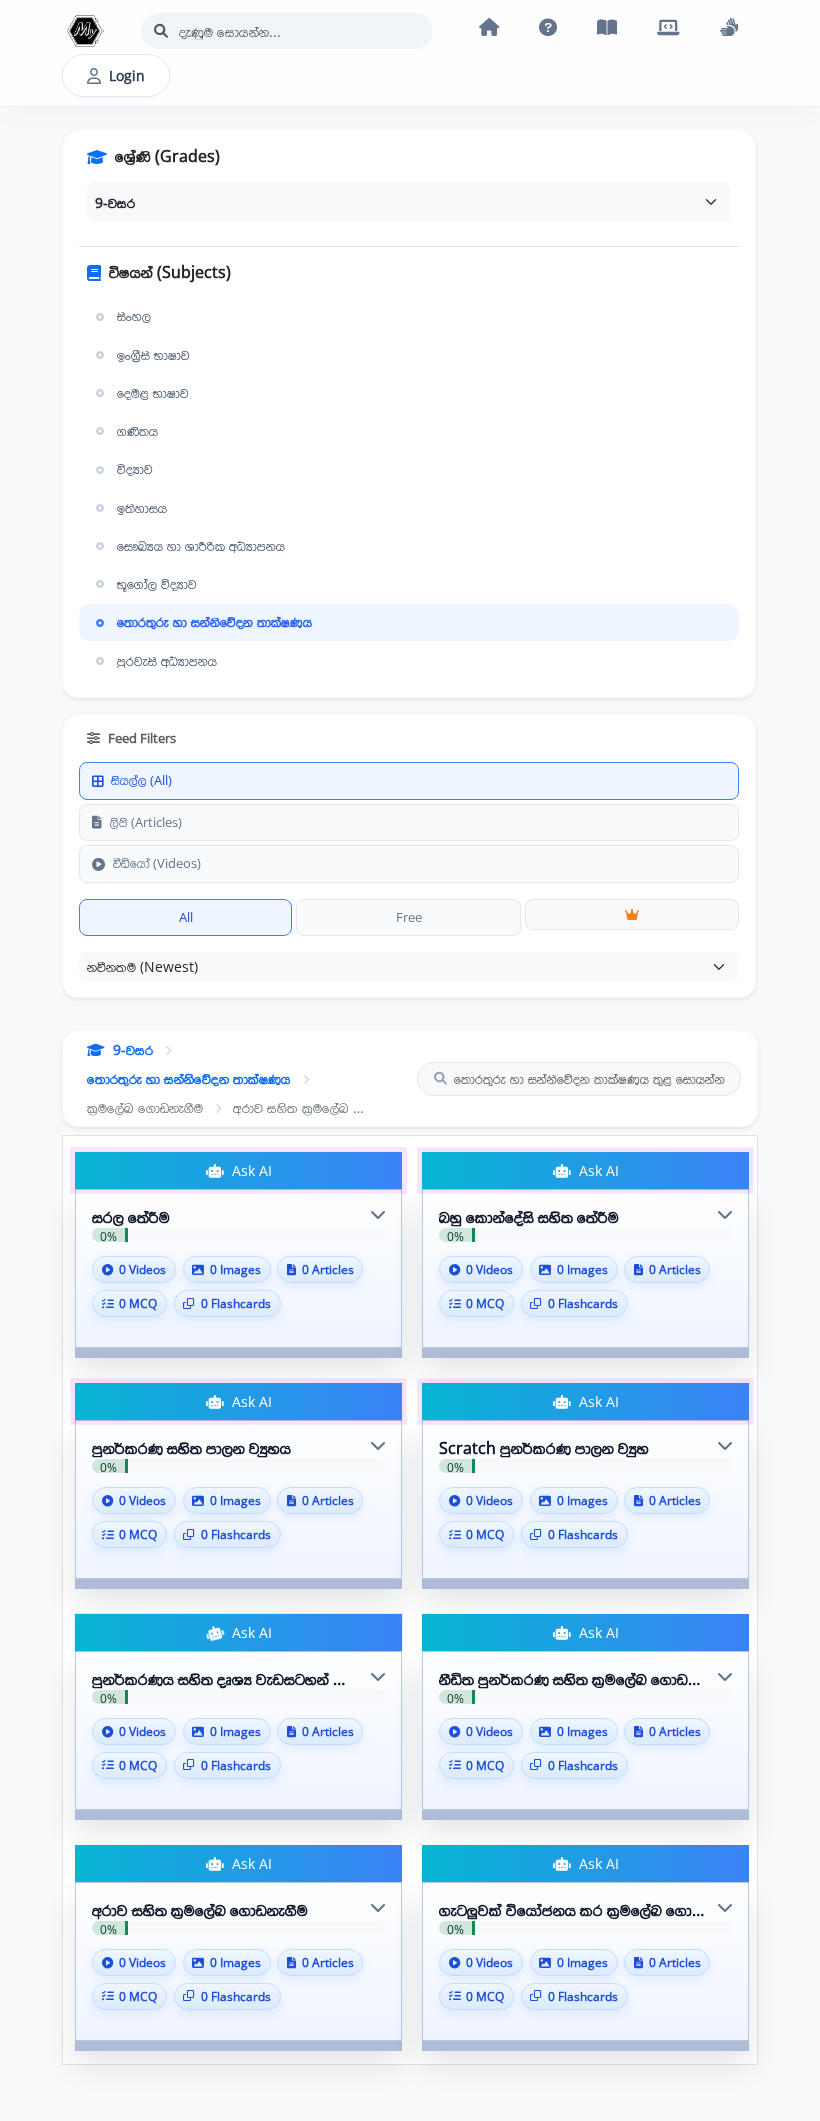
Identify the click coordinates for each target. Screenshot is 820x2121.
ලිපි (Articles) (146, 822)
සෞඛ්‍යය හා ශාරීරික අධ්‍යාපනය (201, 546)
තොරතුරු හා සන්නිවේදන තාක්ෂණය (214, 622)
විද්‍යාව (135, 469)
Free (409, 917)
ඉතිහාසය (142, 508)
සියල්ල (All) (141, 780)
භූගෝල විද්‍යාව (157, 584)
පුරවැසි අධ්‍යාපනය (167, 661)
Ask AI (250, 1170)
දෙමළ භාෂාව (153, 393)
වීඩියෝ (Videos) (157, 863)
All (186, 917)
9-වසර (133, 1049)
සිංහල (134, 316)
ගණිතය (137, 431)
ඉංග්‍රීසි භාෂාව (153, 355)
